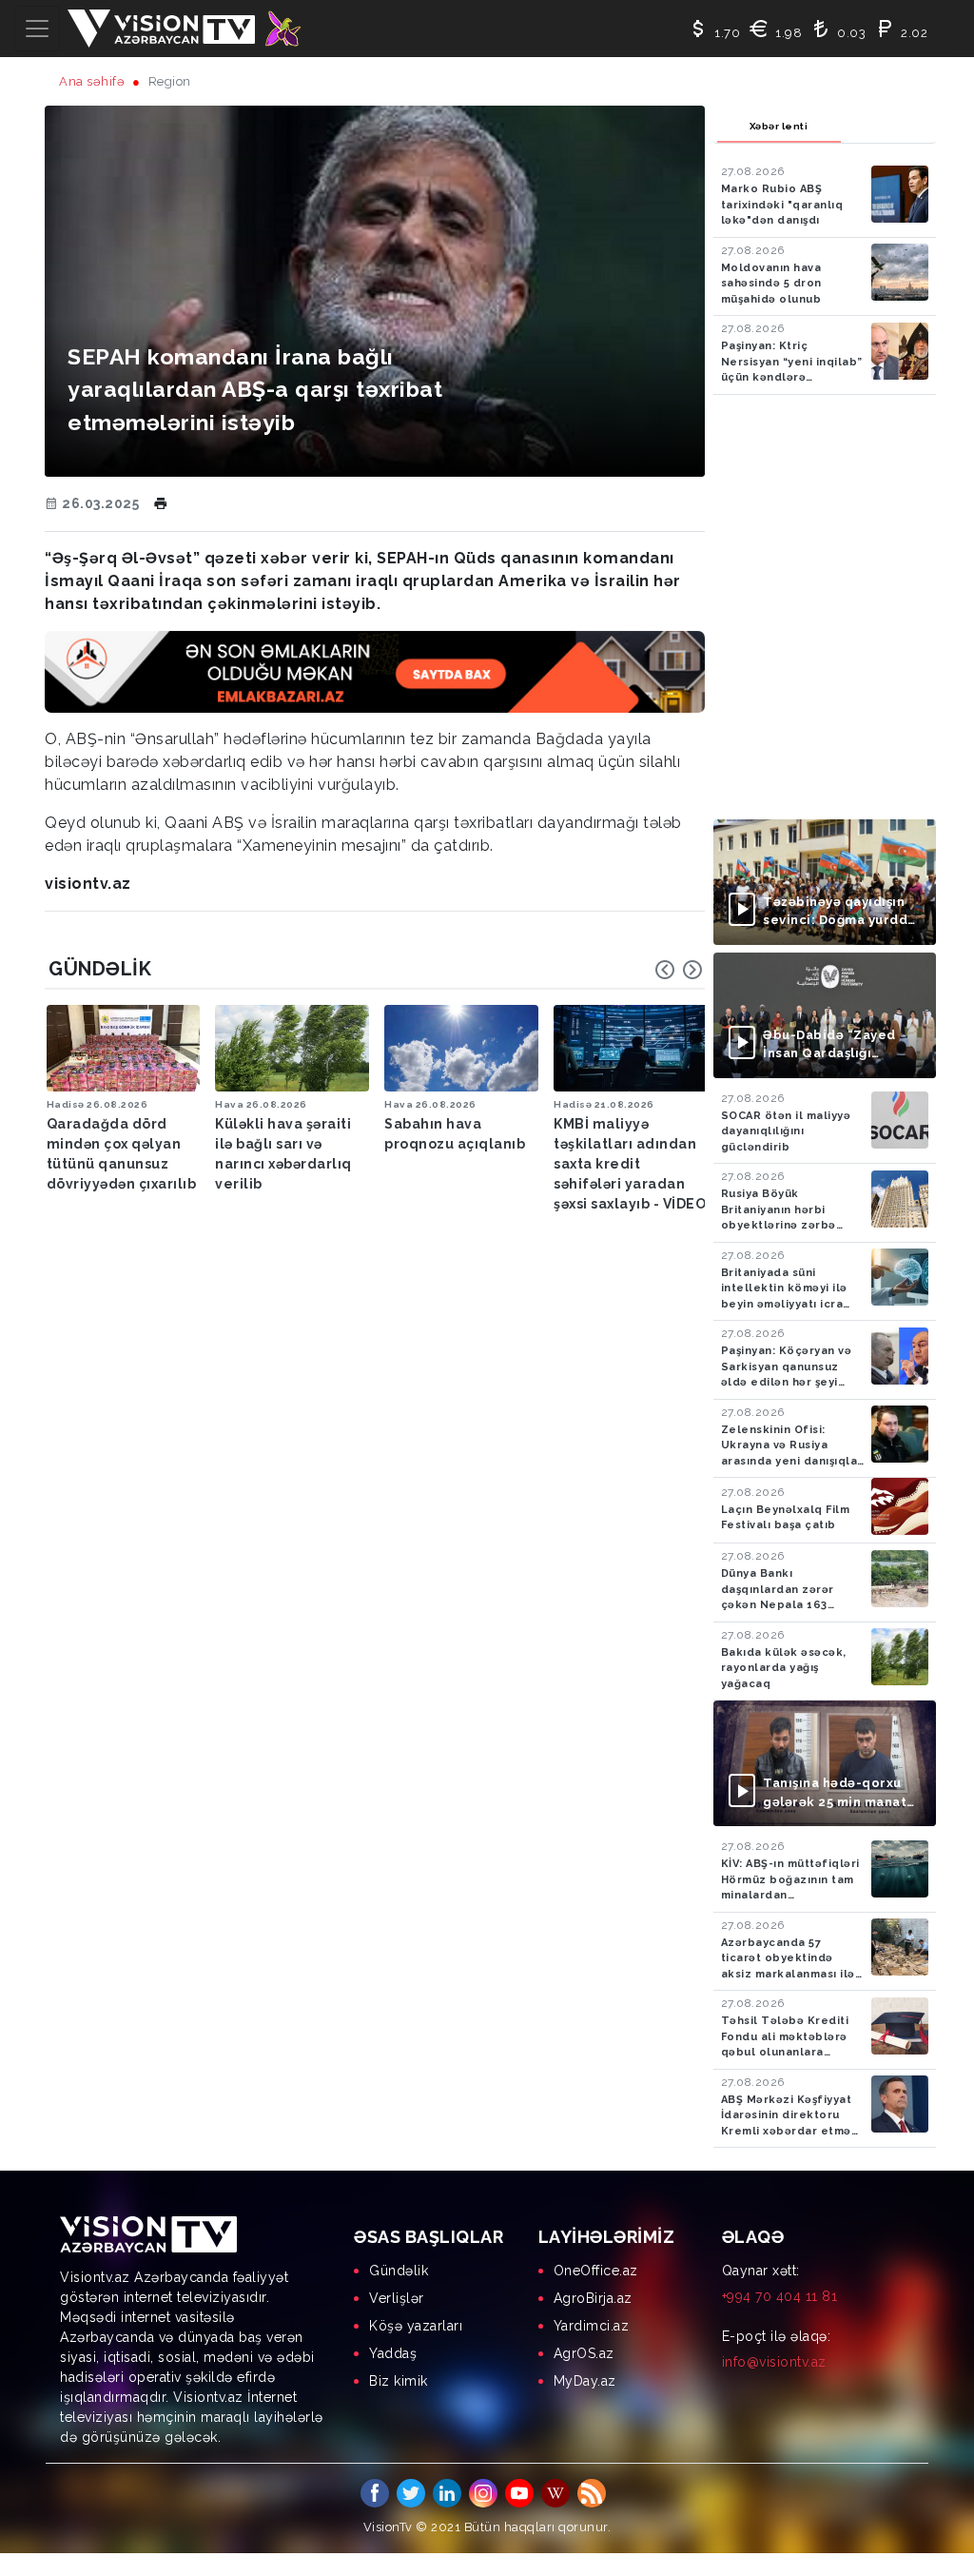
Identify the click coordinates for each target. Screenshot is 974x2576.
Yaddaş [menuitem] (393, 2353)
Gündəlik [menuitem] (399, 2271)
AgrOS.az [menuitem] (584, 2353)
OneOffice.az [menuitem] (596, 2271)
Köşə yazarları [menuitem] (416, 2326)
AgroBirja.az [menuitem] (593, 2298)
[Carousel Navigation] (679, 970)
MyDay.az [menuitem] (585, 2381)
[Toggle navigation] (37, 29)
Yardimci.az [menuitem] (592, 2326)
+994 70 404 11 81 (780, 2296)
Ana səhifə (92, 81)
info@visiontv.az (774, 2362)
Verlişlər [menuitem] (397, 2298)
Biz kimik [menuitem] (399, 2381)
